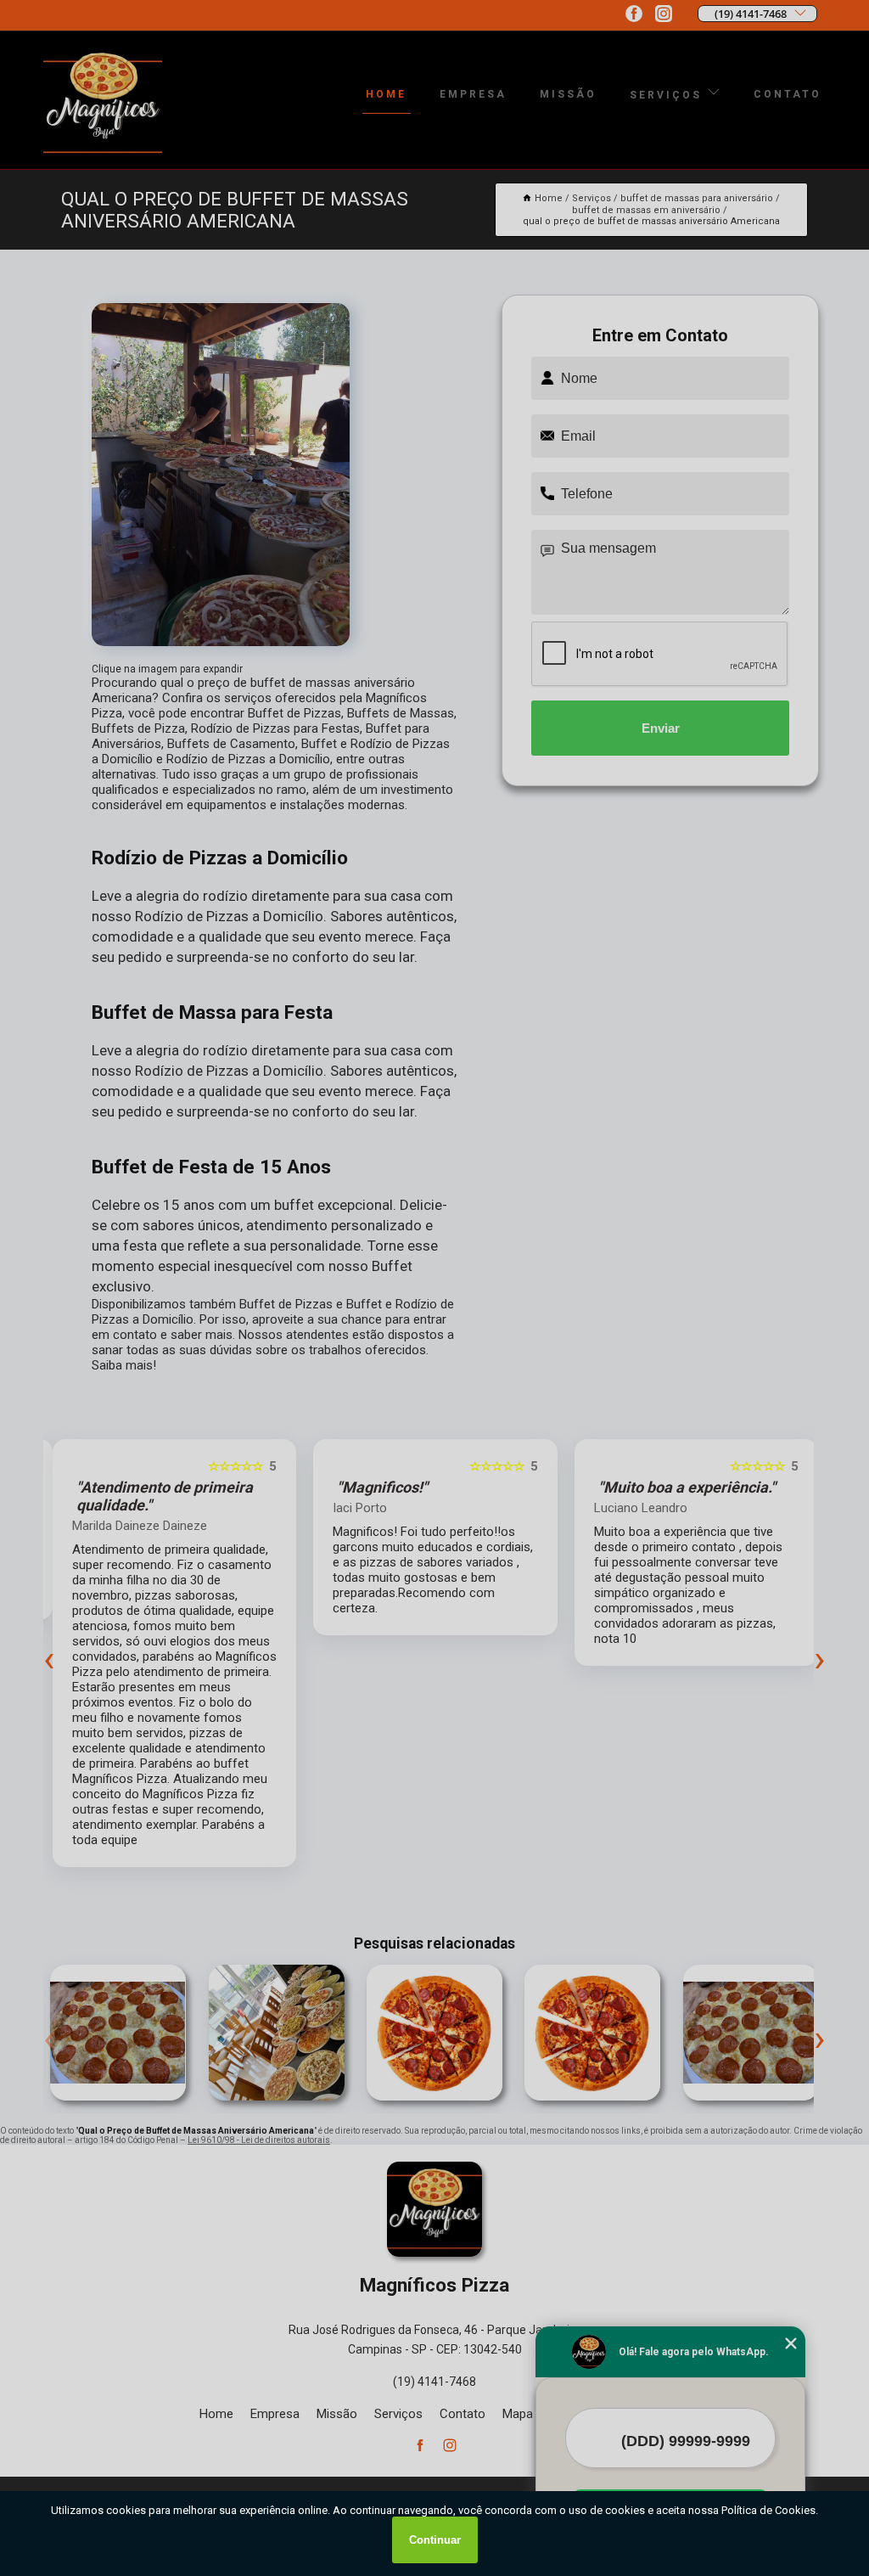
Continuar (435, 2540)
